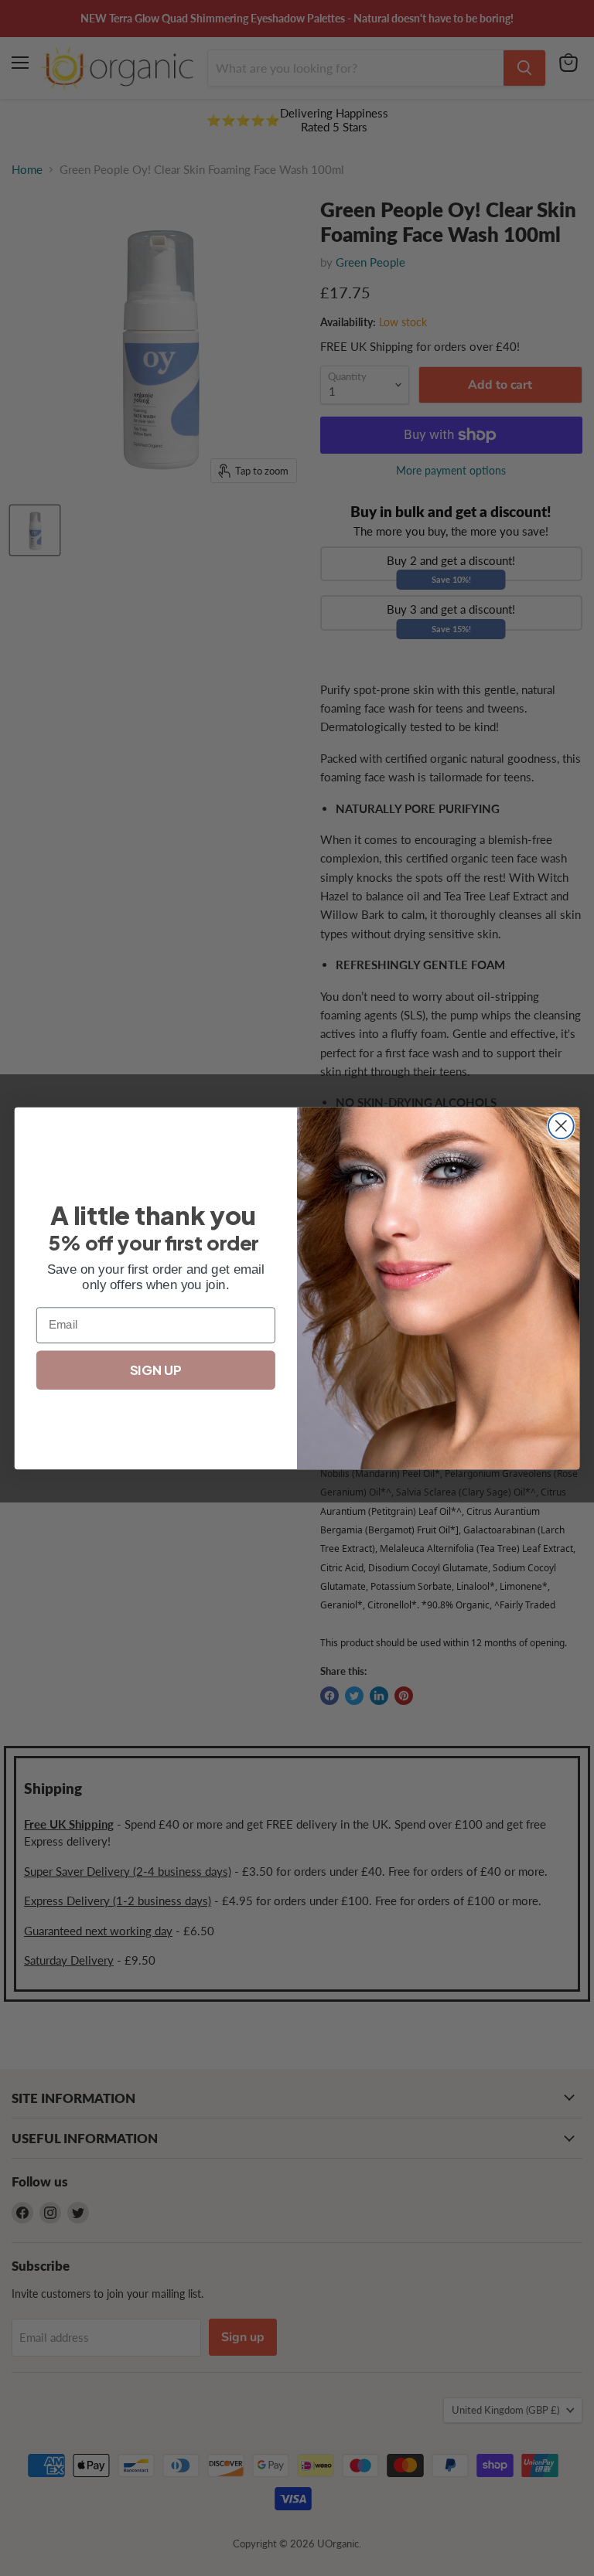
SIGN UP (155, 1370)
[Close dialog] (561, 1126)
